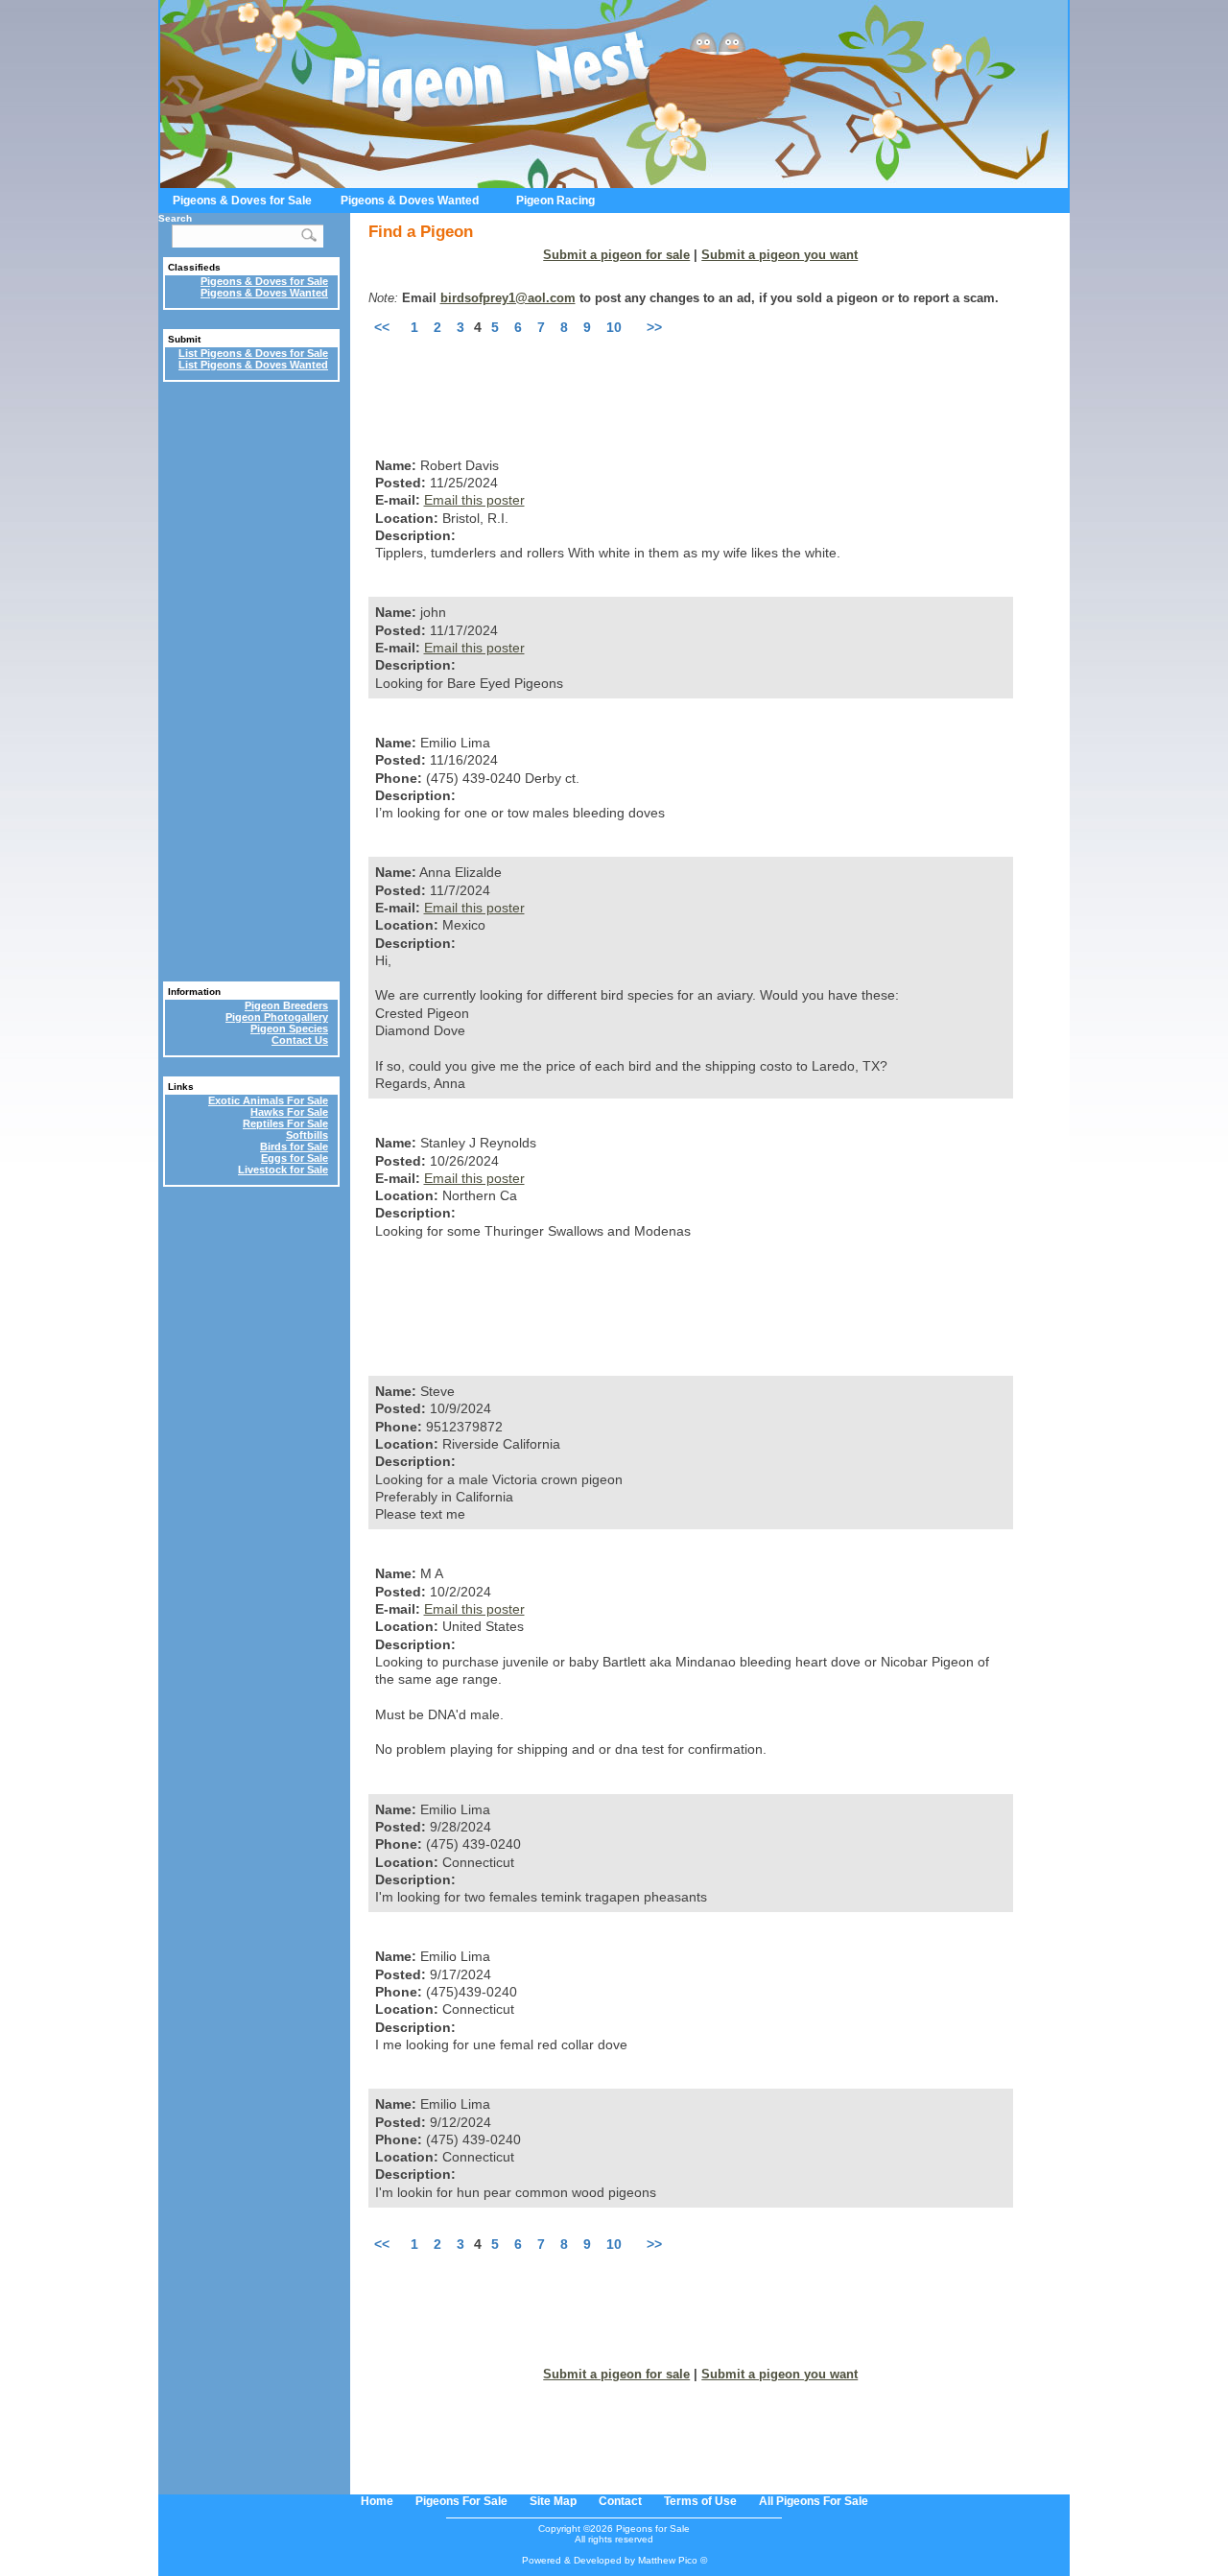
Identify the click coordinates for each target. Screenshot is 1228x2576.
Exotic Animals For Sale (268, 1100)
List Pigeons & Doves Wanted (253, 365)
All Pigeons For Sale (814, 2501)
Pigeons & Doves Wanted (410, 201)
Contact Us (300, 1040)
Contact (620, 2501)
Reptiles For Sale (285, 1123)
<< (382, 327)
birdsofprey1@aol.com (508, 298)
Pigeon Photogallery (277, 1017)
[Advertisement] (718, 378)
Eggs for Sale (295, 1158)
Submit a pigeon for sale (616, 255)
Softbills (307, 1135)
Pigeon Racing (555, 201)
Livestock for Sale (283, 1170)
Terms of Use (700, 2501)
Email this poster (474, 500)
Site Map (553, 2501)
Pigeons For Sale (461, 2501)
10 (614, 327)
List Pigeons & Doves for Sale (253, 353)
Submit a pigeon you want (779, 255)
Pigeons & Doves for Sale (242, 201)
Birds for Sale (294, 1146)
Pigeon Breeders (286, 1005)
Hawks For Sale (289, 1112)
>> (654, 327)
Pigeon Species (289, 1028)
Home (377, 2501)
